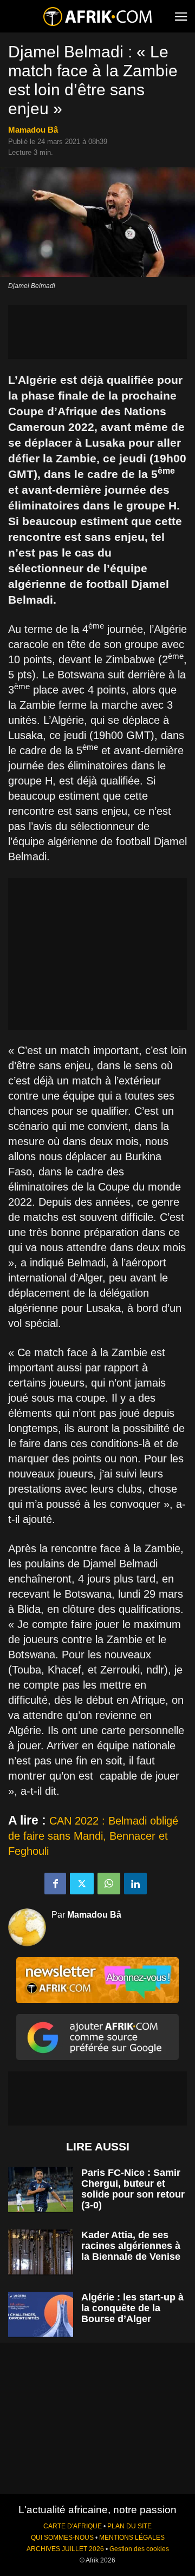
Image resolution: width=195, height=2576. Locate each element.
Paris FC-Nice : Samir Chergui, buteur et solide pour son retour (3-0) (133, 2189)
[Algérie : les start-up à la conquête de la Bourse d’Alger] (41, 2314)
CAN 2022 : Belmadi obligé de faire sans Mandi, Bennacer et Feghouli (93, 1836)
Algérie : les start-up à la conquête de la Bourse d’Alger (132, 2308)
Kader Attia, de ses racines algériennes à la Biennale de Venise (131, 2246)
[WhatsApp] (109, 1884)
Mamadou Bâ (33, 130)
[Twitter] (82, 1884)
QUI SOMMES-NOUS (62, 2538)
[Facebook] (55, 1884)
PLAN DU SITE (129, 2526)
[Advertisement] (97, 332)
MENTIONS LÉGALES (132, 2538)
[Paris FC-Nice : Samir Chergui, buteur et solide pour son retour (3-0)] (41, 2190)
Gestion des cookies (139, 2549)
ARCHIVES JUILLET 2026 (65, 2549)
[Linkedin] (135, 1884)
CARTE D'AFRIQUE (73, 2526)
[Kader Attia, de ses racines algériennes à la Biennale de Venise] (41, 2252)
